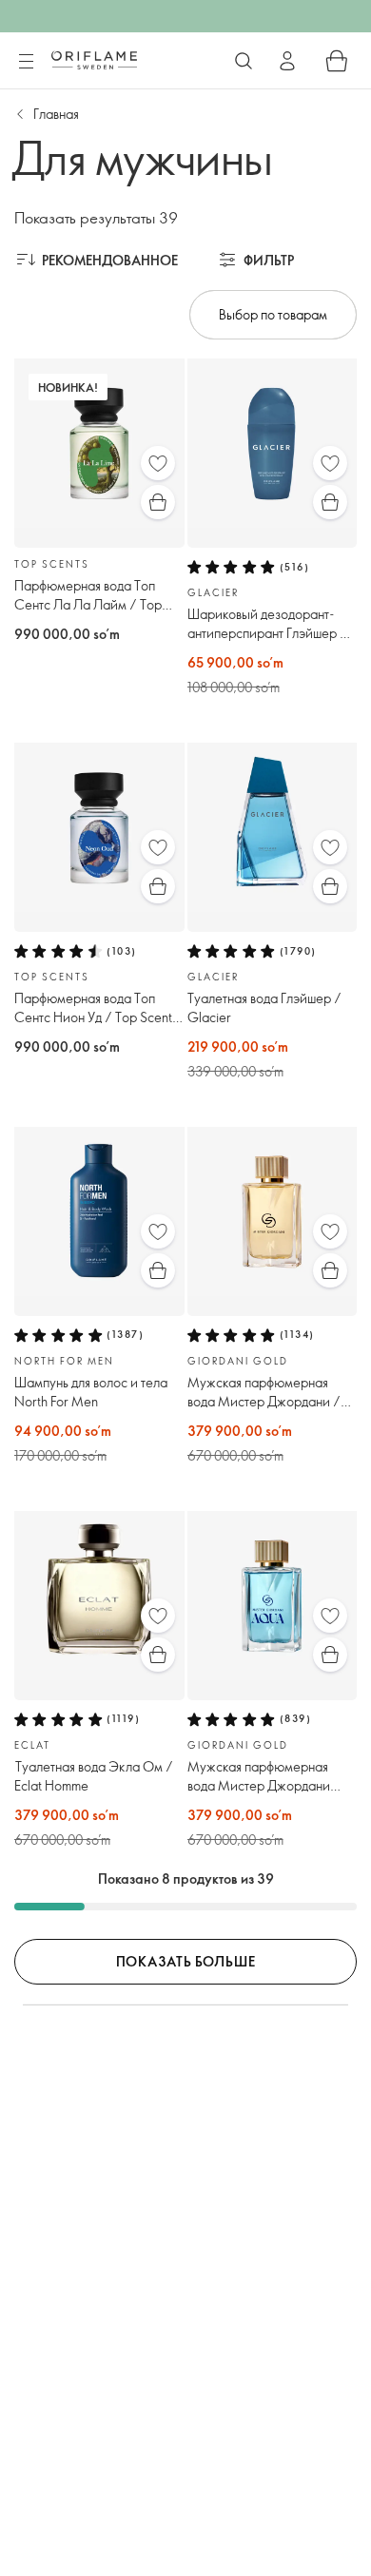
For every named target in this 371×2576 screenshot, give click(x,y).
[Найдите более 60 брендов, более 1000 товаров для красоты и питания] (244, 61)
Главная (56, 114)
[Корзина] (337, 61)
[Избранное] (158, 463)
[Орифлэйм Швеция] (94, 60)
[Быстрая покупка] (158, 502)
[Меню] (26, 62)
